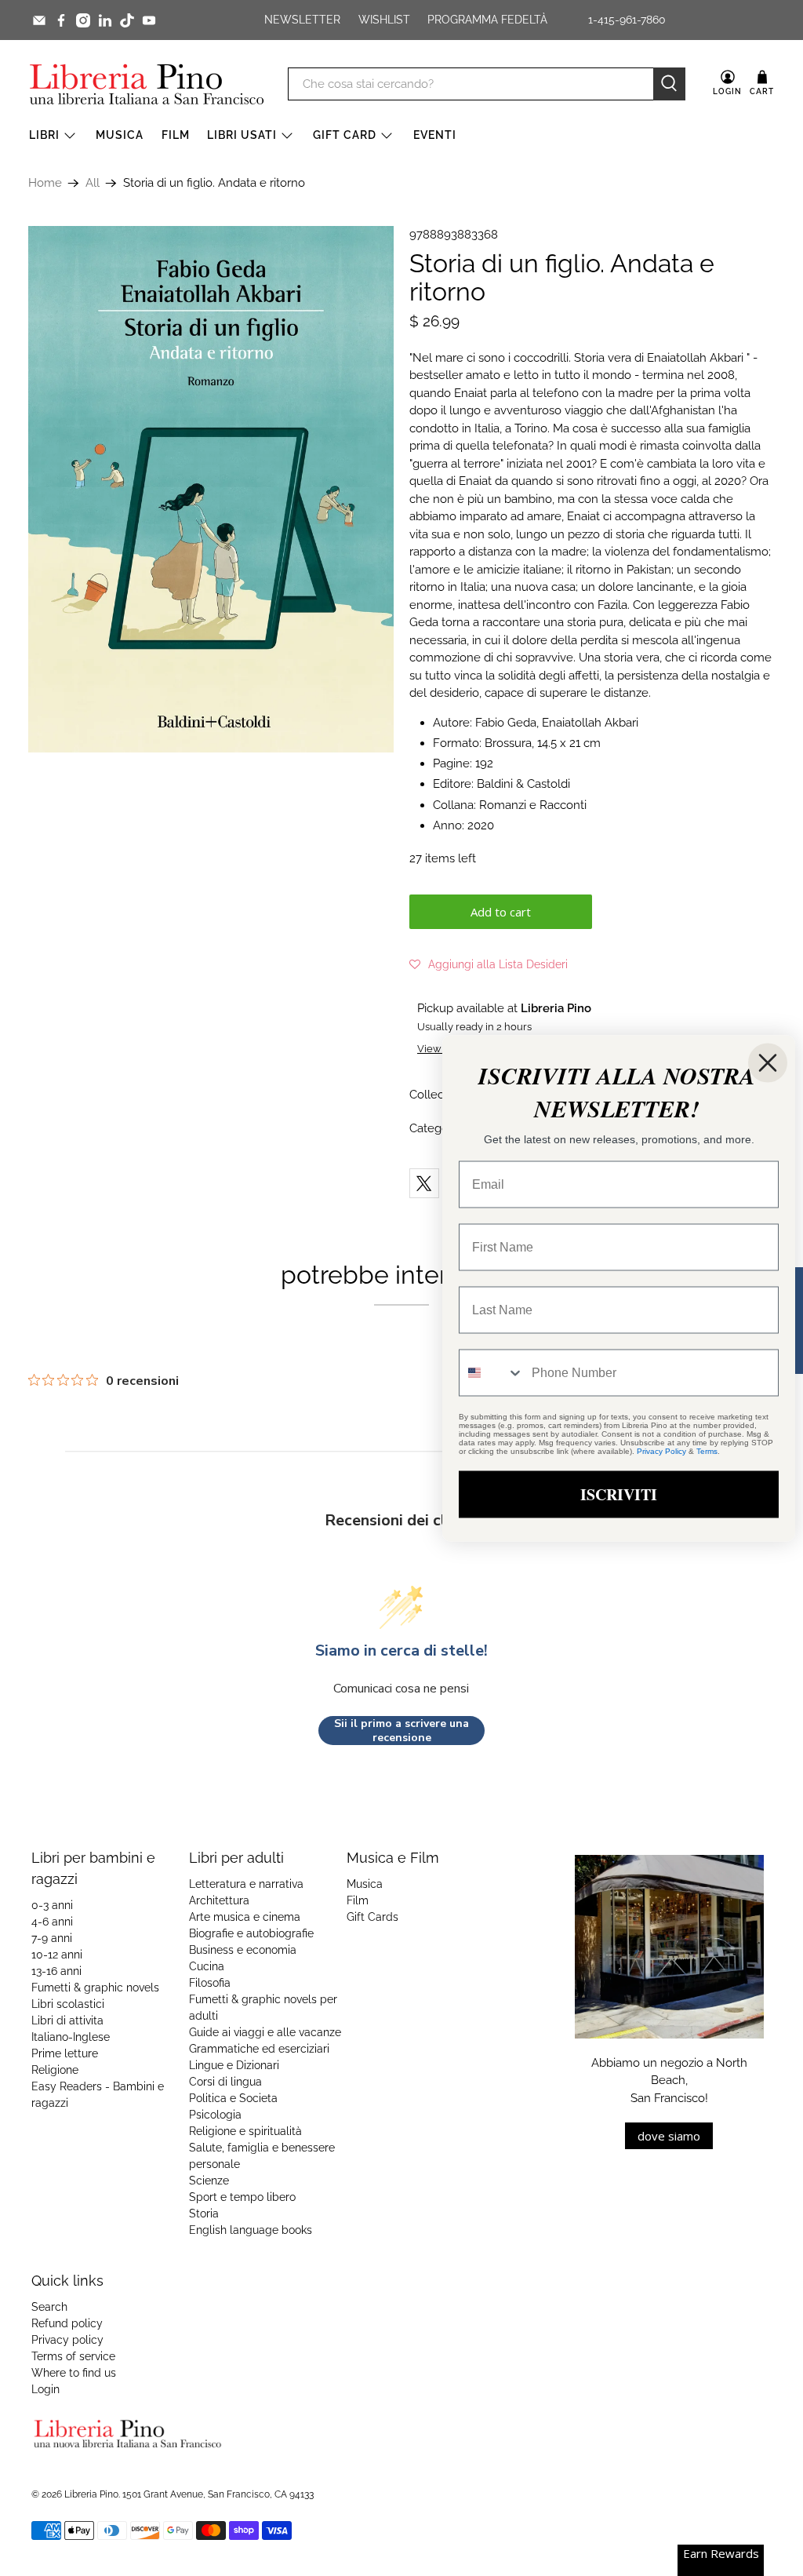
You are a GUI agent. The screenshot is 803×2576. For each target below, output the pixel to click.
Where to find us (74, 2373)
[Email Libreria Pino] (39, 20)
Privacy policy (67, 2340)
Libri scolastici (68, 2004)
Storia (204, 2213)
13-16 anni (56, 1971)
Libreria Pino (91, 2494)
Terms (707, 1450)
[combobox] (492, 1372)
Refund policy (67, 2323)
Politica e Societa (233, 2098)
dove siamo (669, 2136)
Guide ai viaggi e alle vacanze (265, 2032)
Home (45, 183)
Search (49, 2307)
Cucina (207, 1966)
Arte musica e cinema (245, 1917)
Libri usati (242, 135)
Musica (120, 135)
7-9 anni (52, 1938)
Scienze (209, 2181)
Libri (44, 135)
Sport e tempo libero (242, 2197)
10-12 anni (57, 1955)
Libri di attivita (67, 2020)
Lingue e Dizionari (234, 2065)
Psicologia (215, 2115)
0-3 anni (52, 1905)
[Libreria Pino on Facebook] (61, 20)
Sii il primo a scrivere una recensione (401, 1731)
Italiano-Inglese (71, 2037)
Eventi (435, 135)
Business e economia (243, 1950)
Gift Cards (372, 1917)
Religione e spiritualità (245, 2131)
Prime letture (65, 2053)
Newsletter (302, 20)
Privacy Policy (661, 1450)
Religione (55, 2070)
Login (45, 2389)
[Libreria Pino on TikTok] (127, 20)
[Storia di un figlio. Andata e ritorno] (211, 489)
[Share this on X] (424, 1183)
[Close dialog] (768, 1062)
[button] (489, 964)
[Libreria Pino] (147, 84)
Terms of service (73, 2356)
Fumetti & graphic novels (95, 1988)
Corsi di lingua (225, 2082)
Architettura (219, 1900)
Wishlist (384, 20)
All (93, 183)
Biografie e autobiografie (251, 1933)
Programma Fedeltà (487, 20)
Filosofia (210, 1983)
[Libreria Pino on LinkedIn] (105, 20)
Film (176, 135)
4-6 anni (52, 1922)
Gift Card (345, 135)
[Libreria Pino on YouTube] (149, 20)
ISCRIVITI (619, 1494)
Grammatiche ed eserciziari (259, 2049)
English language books (251, 2230)
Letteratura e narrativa (246, 1884)
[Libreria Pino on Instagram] (83, 20)
